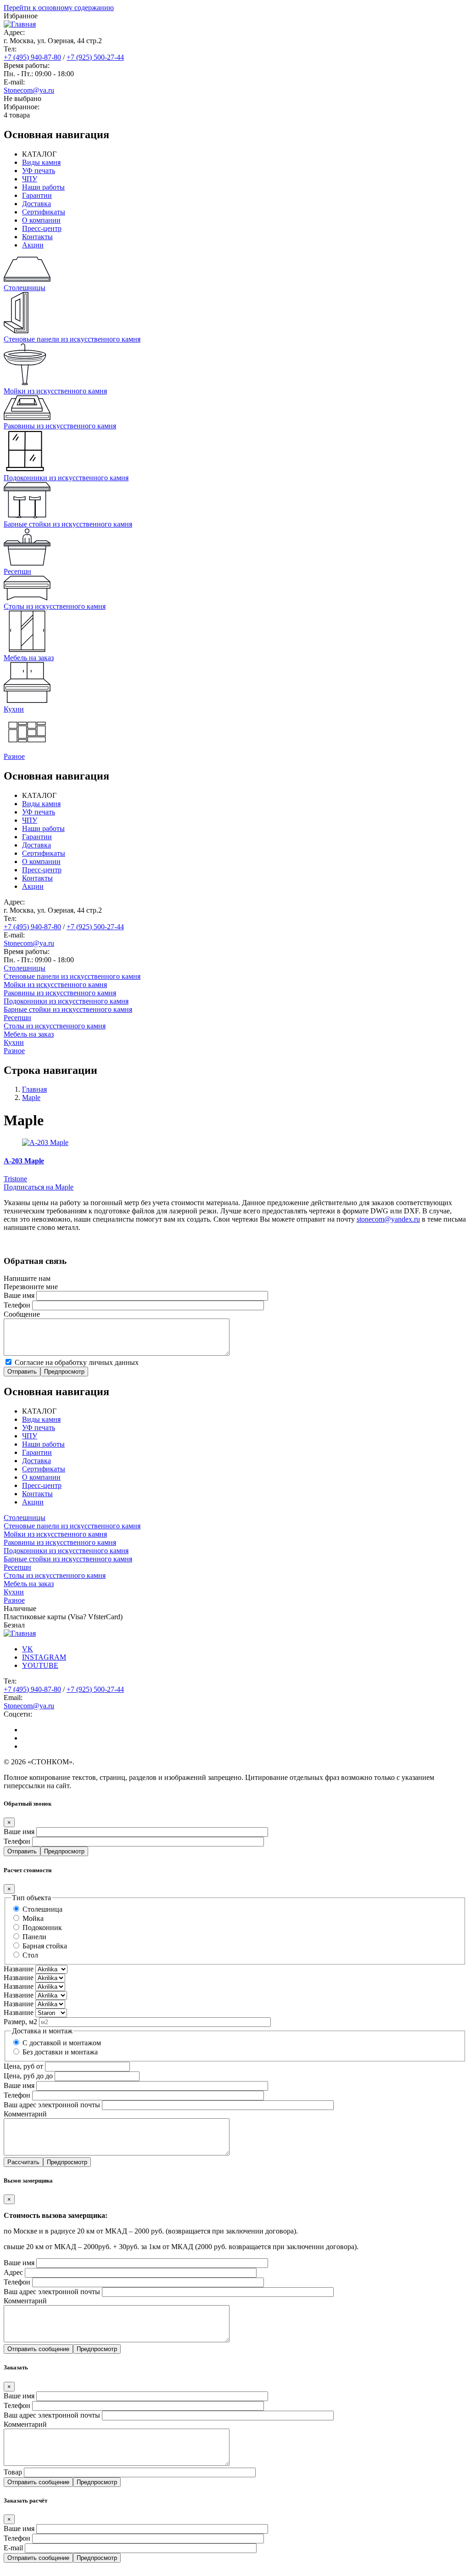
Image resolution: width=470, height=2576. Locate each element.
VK (28, 1649)
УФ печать (39, 171)
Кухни (14, 1042)
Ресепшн (17, 1018)
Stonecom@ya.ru (29, 90)
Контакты (37, 237)
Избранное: (22, 107)
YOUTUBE (40, 1665)
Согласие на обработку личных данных (77, 1362)
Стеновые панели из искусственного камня (72, 976)
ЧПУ (30, 179)
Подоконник (42, 1928)
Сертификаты (44, 212)
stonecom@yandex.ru (388, 1219)
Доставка (36, 204)
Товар (13, 2472)
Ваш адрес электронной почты (52, 2105)
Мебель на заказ (29, 1034)
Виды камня (41, 162)
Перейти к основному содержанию (59, 8)
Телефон (17, 1305)
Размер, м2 (20, 2022)
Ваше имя (19, 1295)
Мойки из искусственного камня (55, 985)
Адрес (13, 2272)
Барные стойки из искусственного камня (68, 1009)
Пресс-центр (42, 228)
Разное (14, 1051)
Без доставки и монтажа (60, 2052)
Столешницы (25, 968)
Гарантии (37, 195)
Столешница (42, 1909)
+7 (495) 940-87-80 (32, 57)
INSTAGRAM (44, 1657)
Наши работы (43, 187)
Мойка (33, 1918)
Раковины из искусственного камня (60, 993)
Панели (34, 1937)
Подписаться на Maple (39, 1187)
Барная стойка (45, 1946)
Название (19, 1969)
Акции (33, 245)
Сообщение (22, 1314)
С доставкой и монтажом (62, 2043)
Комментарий (25, 2114)
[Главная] (20, 24)
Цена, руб (19, 2066)
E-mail (13, 2548)
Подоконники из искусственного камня (66, 1001)
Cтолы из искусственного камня (55, 1026)
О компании (41, 220)
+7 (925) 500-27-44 (95, 57)
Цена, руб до (24, 2076)
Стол (30, 1955)
